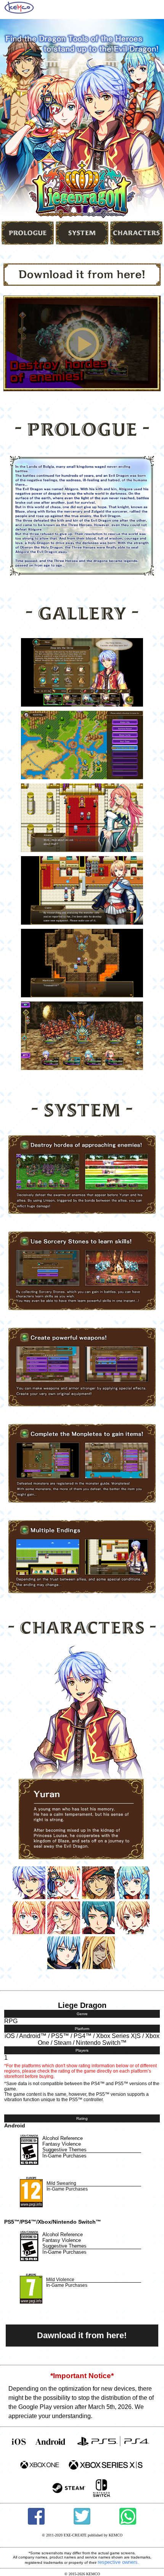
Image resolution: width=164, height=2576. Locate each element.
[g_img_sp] (82, 703)
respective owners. (118, 2562)
